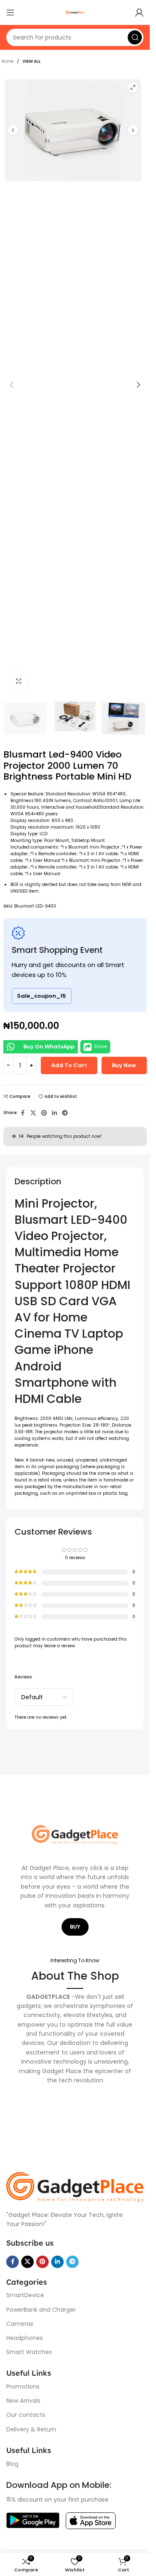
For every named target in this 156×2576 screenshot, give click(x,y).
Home (7, 61)
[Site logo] (75, 12)
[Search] (135, 37)
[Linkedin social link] (54, 1113)
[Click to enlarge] (19, 681)
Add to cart (69, 1065)
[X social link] (33, 1113)
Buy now (124, 1065)
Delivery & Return (31, 2429)
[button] (12, 385)
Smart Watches (29, 2352)
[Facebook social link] (23, 1113)
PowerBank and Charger (41, 2310)
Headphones (25, 2338)
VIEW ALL (32, 61)
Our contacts (26, 2415)
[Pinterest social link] (44, 1113)
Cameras (20, 2324)
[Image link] (75, 2187)
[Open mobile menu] (10, 12)
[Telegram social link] (65, 1113)
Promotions (23, 2387)
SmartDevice (25, 2295)
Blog (12, 2464)
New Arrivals (23, 2401)
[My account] (139, 12)
